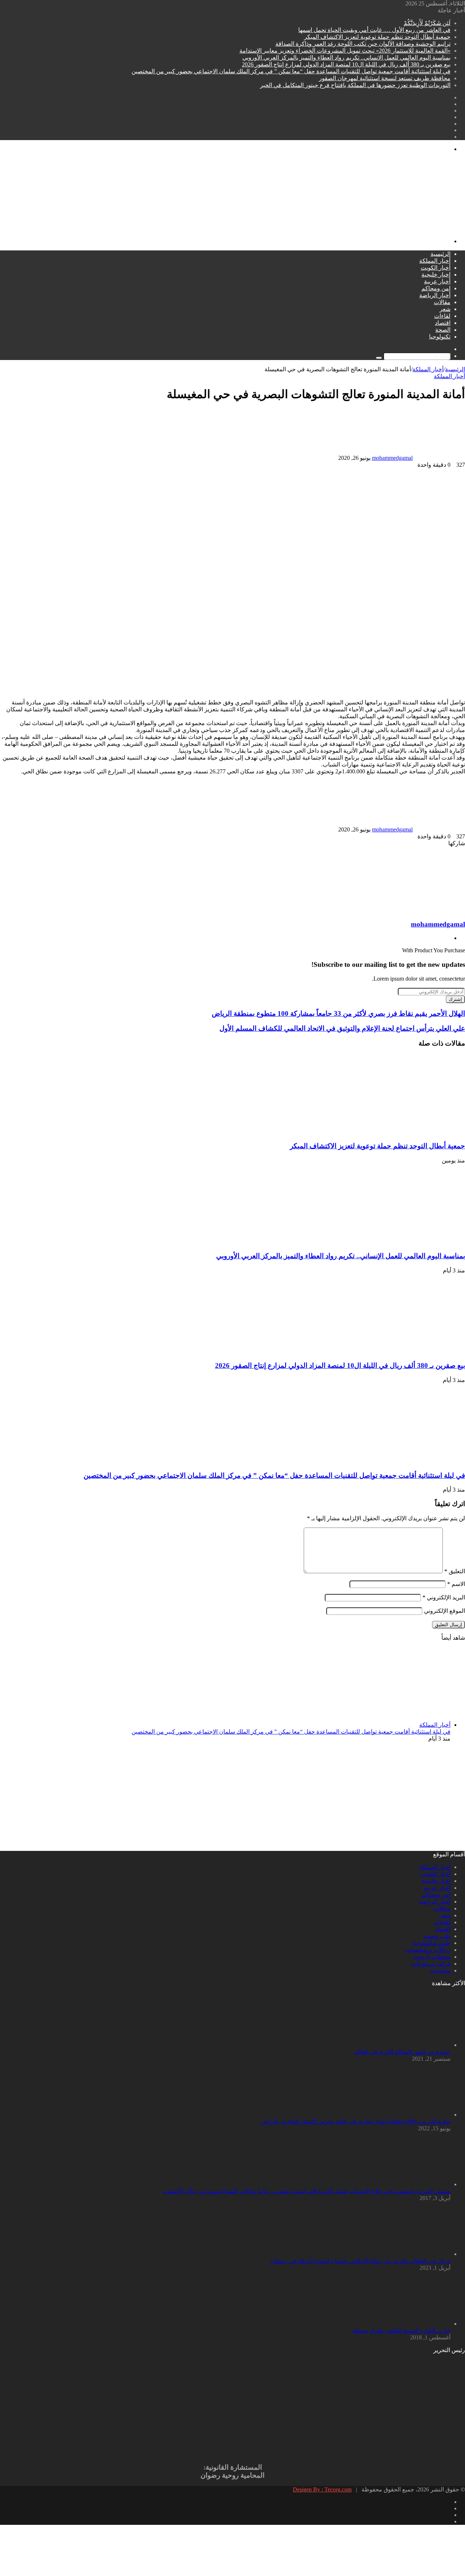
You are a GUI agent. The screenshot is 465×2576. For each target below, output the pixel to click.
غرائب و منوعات (431, 1964)
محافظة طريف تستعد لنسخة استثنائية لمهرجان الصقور (385, 78)
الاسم (456, 1584)
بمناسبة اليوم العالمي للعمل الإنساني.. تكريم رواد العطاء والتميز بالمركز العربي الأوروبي (346, 58)
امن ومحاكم (436, 288)
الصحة (443, 330)
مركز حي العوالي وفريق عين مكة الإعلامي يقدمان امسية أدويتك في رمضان (360, 2261)
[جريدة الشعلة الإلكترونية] (247, 229)
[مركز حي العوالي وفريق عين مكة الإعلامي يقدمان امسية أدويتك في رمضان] (411, 2254)
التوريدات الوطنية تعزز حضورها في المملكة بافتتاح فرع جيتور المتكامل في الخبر (355, 85)
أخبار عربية (437, 281)
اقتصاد (443, 323)
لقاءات (442, 316)
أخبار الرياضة (435, 295)
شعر (445, 309)
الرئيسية (440, 254)
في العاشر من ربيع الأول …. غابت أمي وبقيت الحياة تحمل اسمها (374, 30)
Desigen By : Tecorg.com (322, 2489)
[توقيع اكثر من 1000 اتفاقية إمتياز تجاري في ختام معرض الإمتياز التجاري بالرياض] (411, 2115)
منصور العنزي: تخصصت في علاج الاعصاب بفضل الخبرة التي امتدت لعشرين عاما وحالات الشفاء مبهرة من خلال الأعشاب (306, 2191)
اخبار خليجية (436, 275)
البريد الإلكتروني (444, 1597)
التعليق (455, 1571)
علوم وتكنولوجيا (432, 1943)
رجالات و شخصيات (428, 1950)
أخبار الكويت (436, 268)
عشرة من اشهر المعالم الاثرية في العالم (403, 2052)
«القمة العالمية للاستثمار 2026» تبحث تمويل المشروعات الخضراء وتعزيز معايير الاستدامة (345, 51)
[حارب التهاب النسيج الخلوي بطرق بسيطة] (411, 2324)
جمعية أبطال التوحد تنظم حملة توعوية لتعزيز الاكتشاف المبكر (377, 37)
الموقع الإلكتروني (444, 1611)
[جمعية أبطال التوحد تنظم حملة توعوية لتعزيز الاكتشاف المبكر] (394, 1132)
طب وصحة (437, 1936)
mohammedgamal (392, 458)
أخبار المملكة (435, 261)
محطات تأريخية (432, 1957)
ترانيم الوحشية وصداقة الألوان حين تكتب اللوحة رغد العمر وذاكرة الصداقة (363, 44)
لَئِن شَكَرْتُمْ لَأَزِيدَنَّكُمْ (427, 23)
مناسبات (440, 1970)
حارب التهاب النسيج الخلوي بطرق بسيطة (401, 2330)
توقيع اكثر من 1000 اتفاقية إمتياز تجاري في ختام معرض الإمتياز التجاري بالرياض (356, 2121)
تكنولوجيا (440, 337)
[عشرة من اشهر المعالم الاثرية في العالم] (411, 2045)
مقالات (442, 302)
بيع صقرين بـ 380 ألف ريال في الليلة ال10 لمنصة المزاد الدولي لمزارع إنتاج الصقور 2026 (346, 64)
